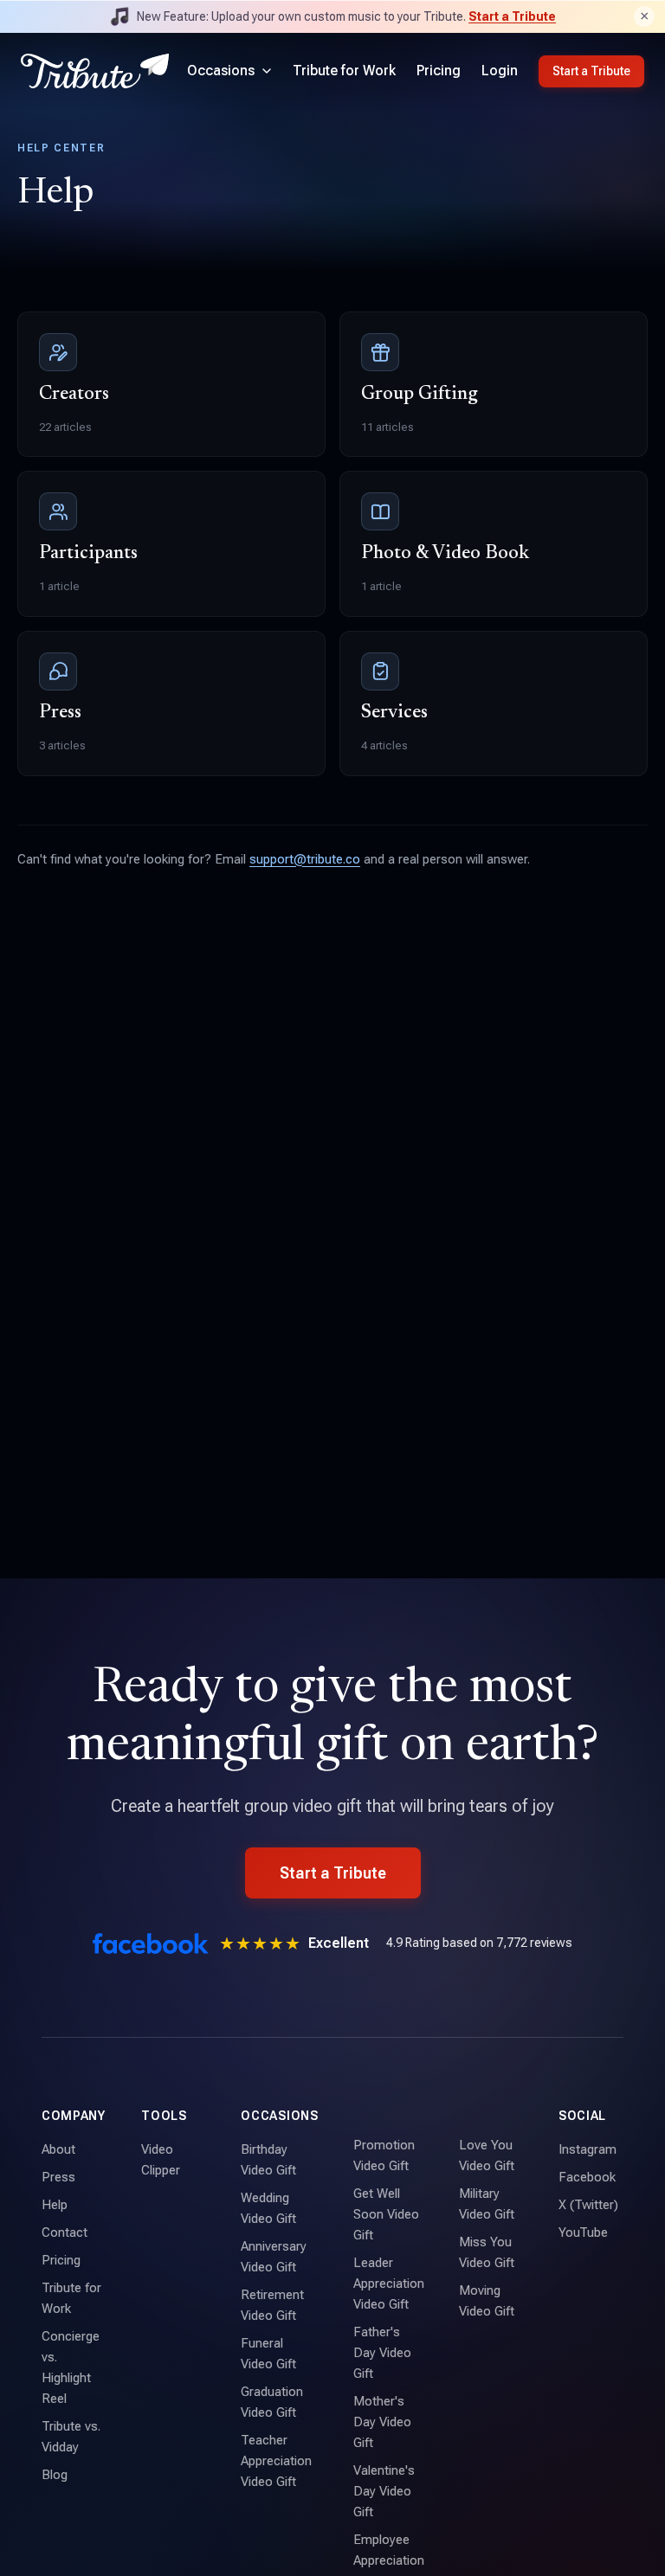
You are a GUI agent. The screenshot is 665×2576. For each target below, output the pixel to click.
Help (55, 2205)
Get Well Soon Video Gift (386, 2214)
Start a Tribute (512, 16)
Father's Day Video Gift (382, 2353)
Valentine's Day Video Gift (384, 2491)
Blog (55, 2475)
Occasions (221, 71)
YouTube (583, 2232)
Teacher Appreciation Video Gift (276, 2461)
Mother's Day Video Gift (382, 2422)
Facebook (587, 2177)
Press (58, 2177)
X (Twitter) (588, 2205)
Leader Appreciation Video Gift (389, 2284)
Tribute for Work (344, 71)
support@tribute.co (305, 859)
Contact (65, 2232)
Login (500, 71)
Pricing (439, 71)
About (58, 2149)
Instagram (588, 2149)
